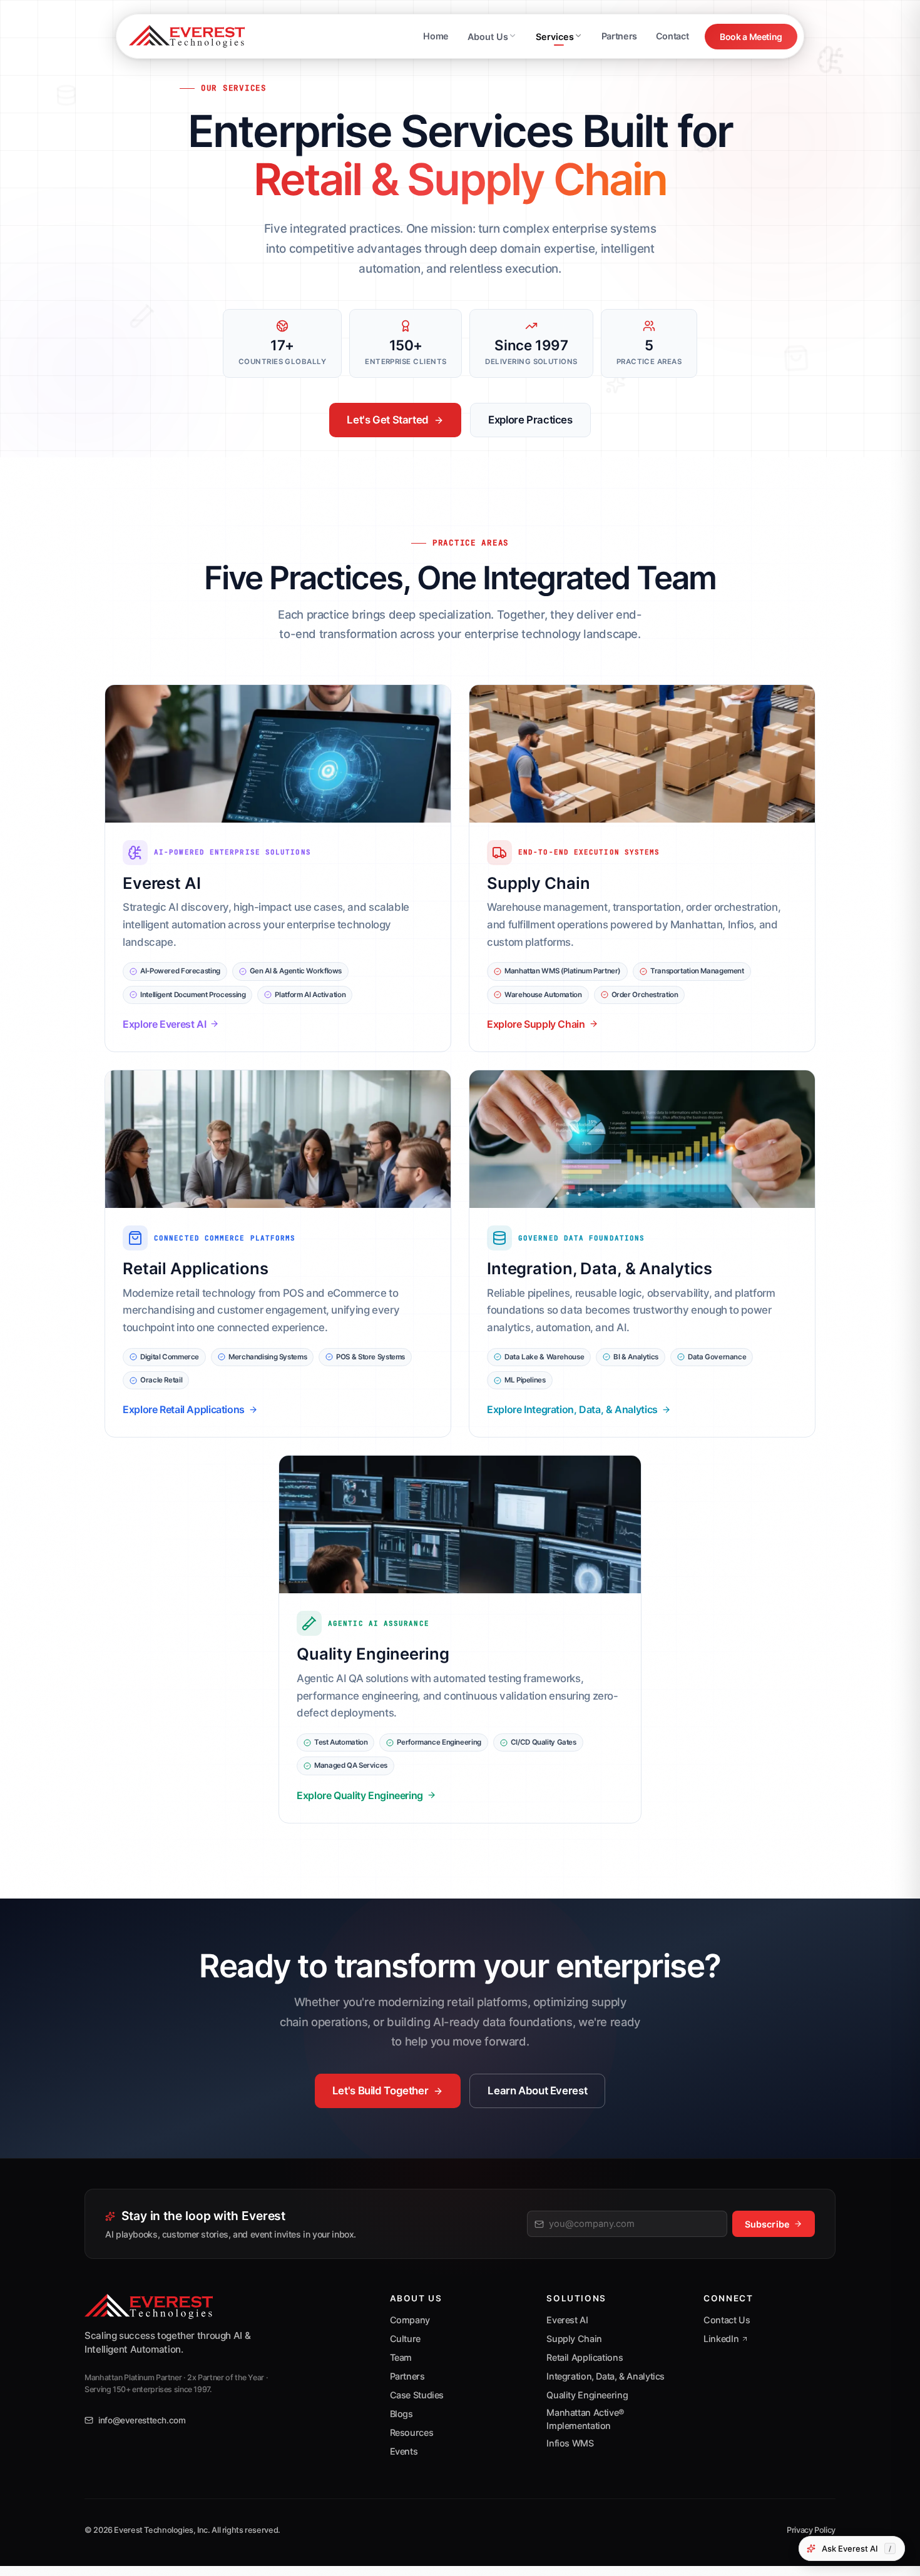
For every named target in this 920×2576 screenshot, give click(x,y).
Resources (412, 2432)
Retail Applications (585, 2357)
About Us (488, 37)
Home (436, 36)
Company (410, 2320)
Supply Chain (574, 2339)
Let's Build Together (381, 2091)
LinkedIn (721, 2339)
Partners (619, 36)
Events (404, 2451)
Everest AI (567, 2320)
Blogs (401, 2414)
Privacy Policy (811, 2530)
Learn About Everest (537, 2091)
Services (555, 37)
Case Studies (417, 2395)
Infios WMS (570, 2443)
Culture (405, 2339)
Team (401, 2357)
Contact (672, 36)
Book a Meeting (751, 37)
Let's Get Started (388, 420)
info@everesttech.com (142, 2420)
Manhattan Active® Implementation (585, 2419)
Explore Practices (530, 420)
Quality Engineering (587, 2395)
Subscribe (767, 2224)
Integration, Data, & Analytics (606, 2376)
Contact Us (727, 2320)
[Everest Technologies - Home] (187, 36)
